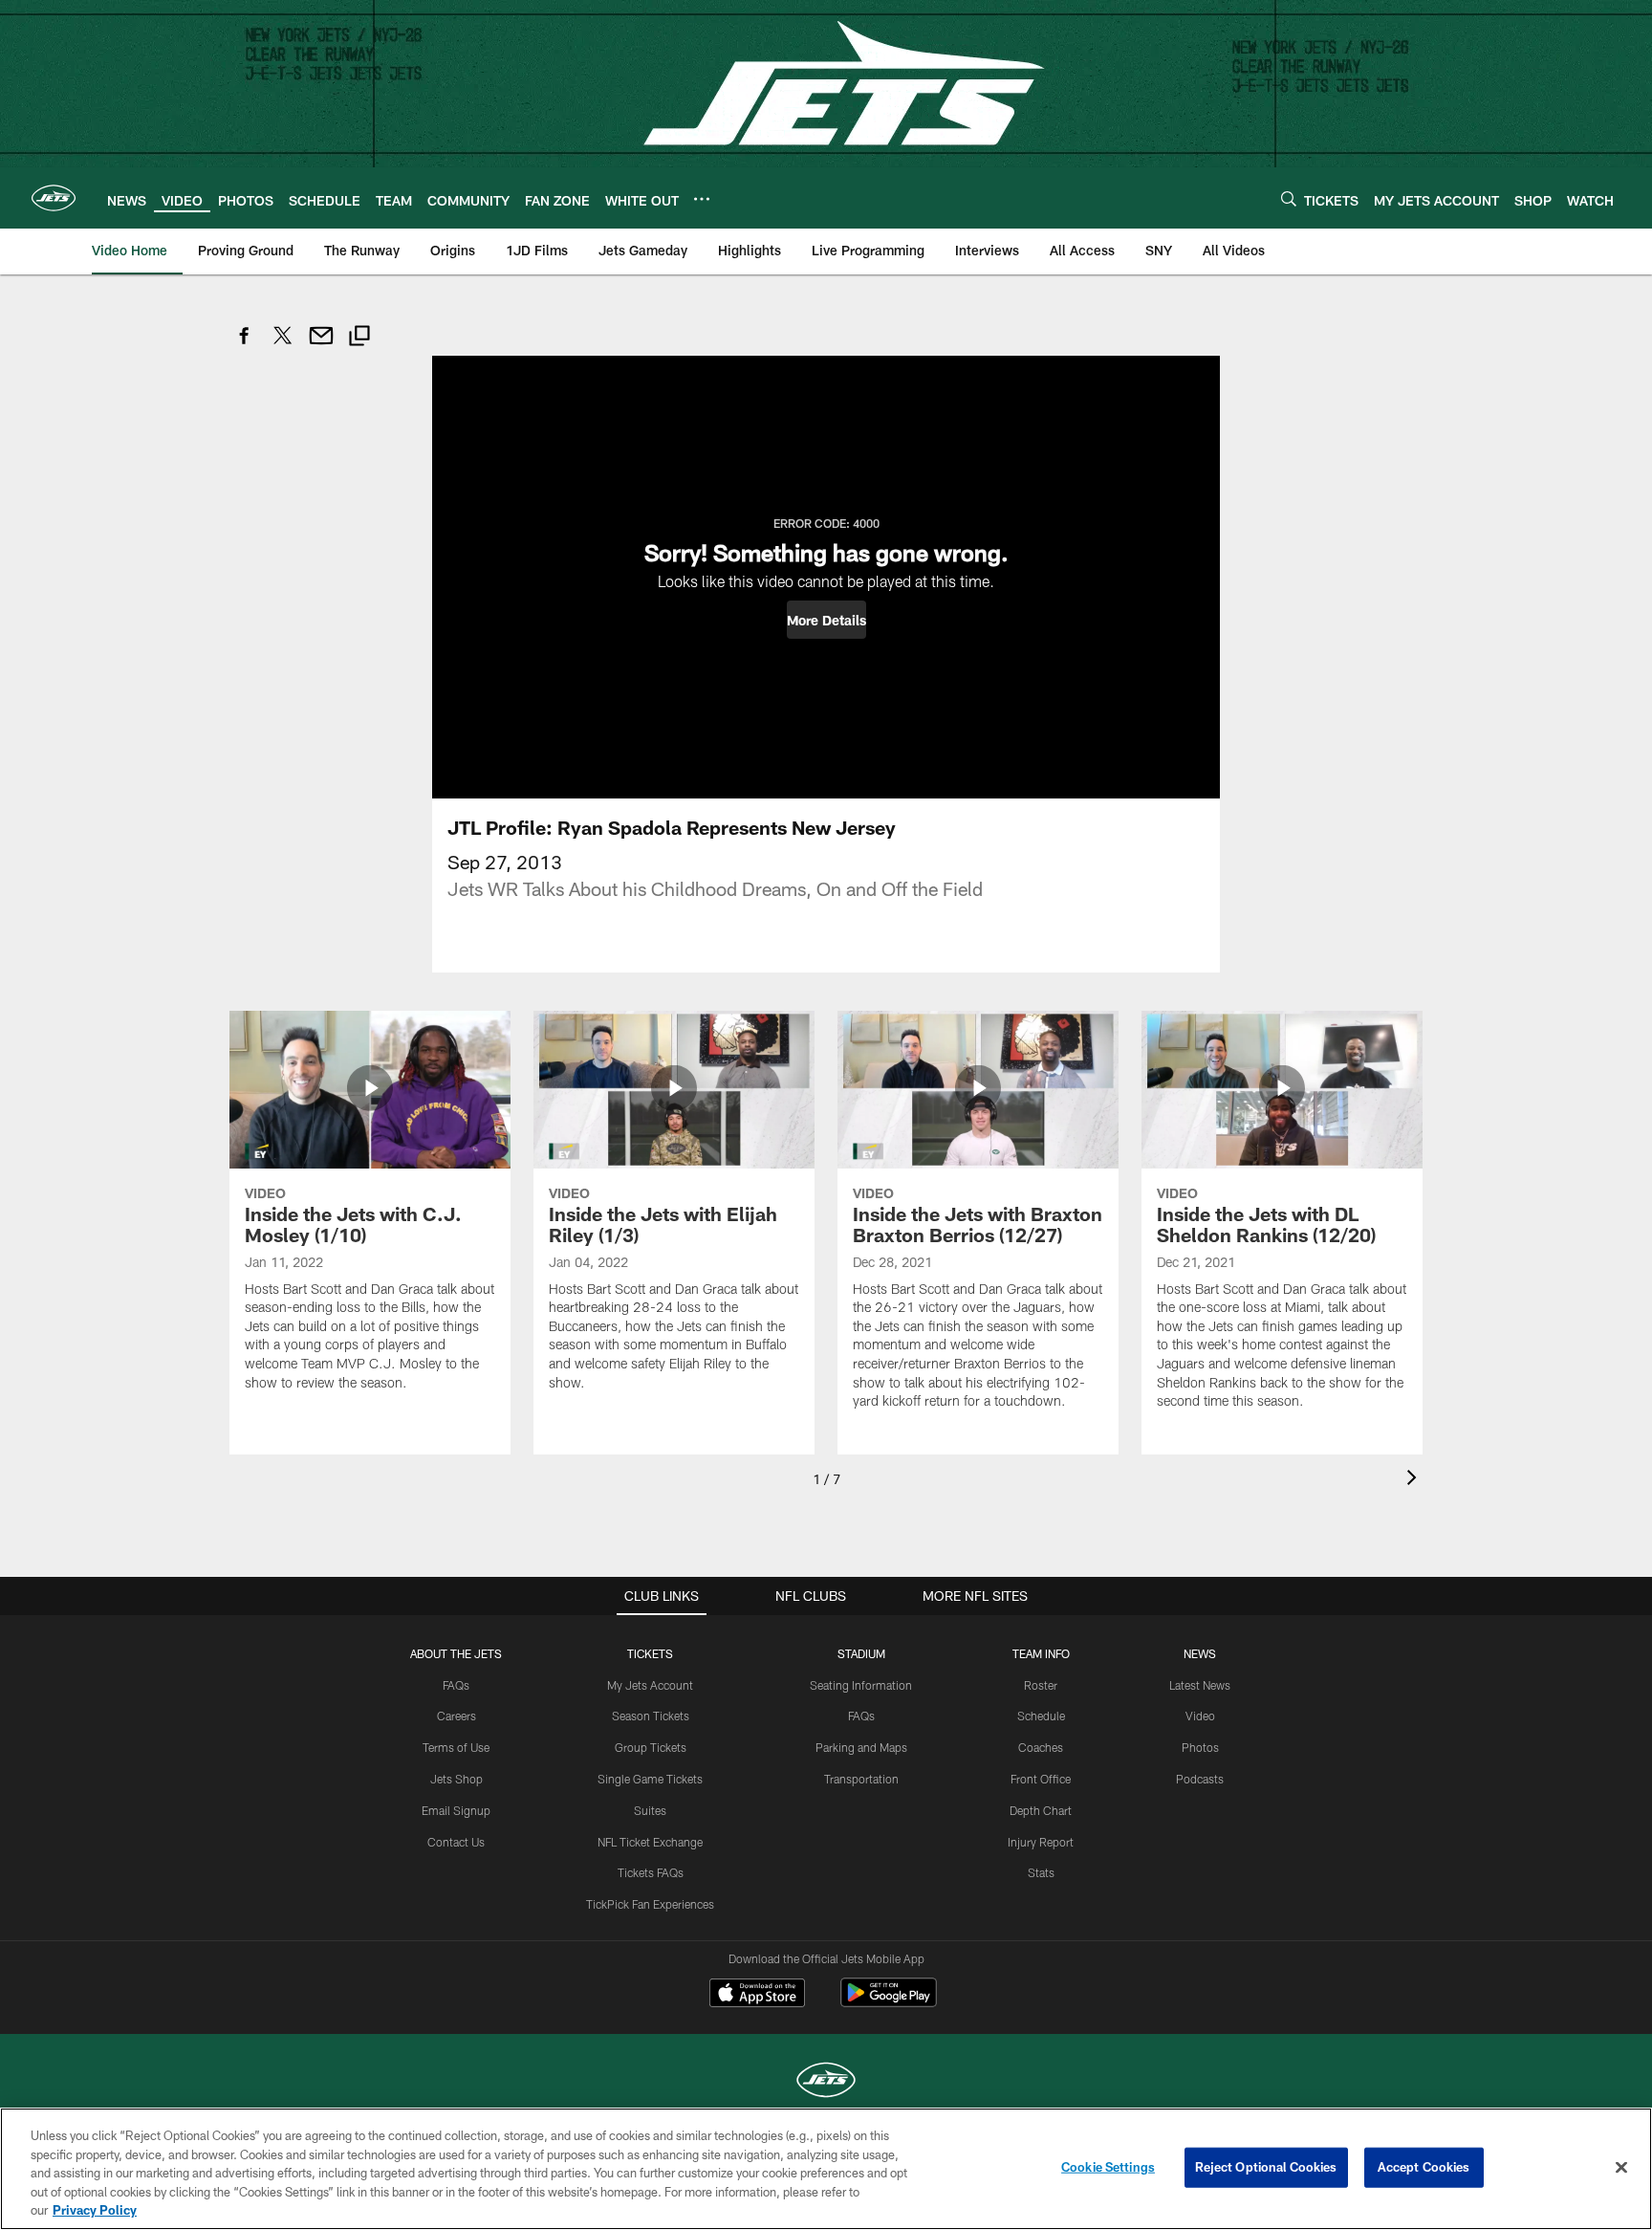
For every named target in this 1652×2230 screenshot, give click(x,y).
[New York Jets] (826, 2082)
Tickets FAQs (651, 1872)
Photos (1200, 1747)
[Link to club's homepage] (54, 198)
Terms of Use (456, 1747)
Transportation (861, 1779)
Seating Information (861, 1685)
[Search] (1289, 198)
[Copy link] (359, 338)
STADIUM (861, 1653)
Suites (650, 1810)
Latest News (1200, 1685)
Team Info (1041, 1653)
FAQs (456, 1685)
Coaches (1041, 1747)
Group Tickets (651, 1747)
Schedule (1041, 1716)
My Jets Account (650, 1685)
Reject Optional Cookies (1266, 2167)
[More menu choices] (702, 199)
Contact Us (456, 1842)
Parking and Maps (861, 1747)
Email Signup (456, 1810)
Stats (1041, 1872)
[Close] (1621, 2168)
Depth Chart (1041, 1810)
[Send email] (321, 346)
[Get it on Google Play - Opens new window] (889, 2002)
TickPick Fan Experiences (650, 1904)
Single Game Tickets (650, 1779)
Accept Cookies (1424, 2167)
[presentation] (1415, 1480)
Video (1200, 1716)
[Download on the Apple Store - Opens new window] (757, 1995)
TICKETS (650, 1653)
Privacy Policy (95, 2210)
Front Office (1041, 1779)
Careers (456, 1716)
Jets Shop (456, 1779)
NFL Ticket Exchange (650, 1842)
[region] (826, 2169)
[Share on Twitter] (283, 346)
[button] (826, 620)
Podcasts (1200, 1779)
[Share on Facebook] (245, 346)
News (1200, 1653)
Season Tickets (651, 1716)
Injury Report (1041, 1842)
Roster (1041, 1685)
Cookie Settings (1108, 2167)
